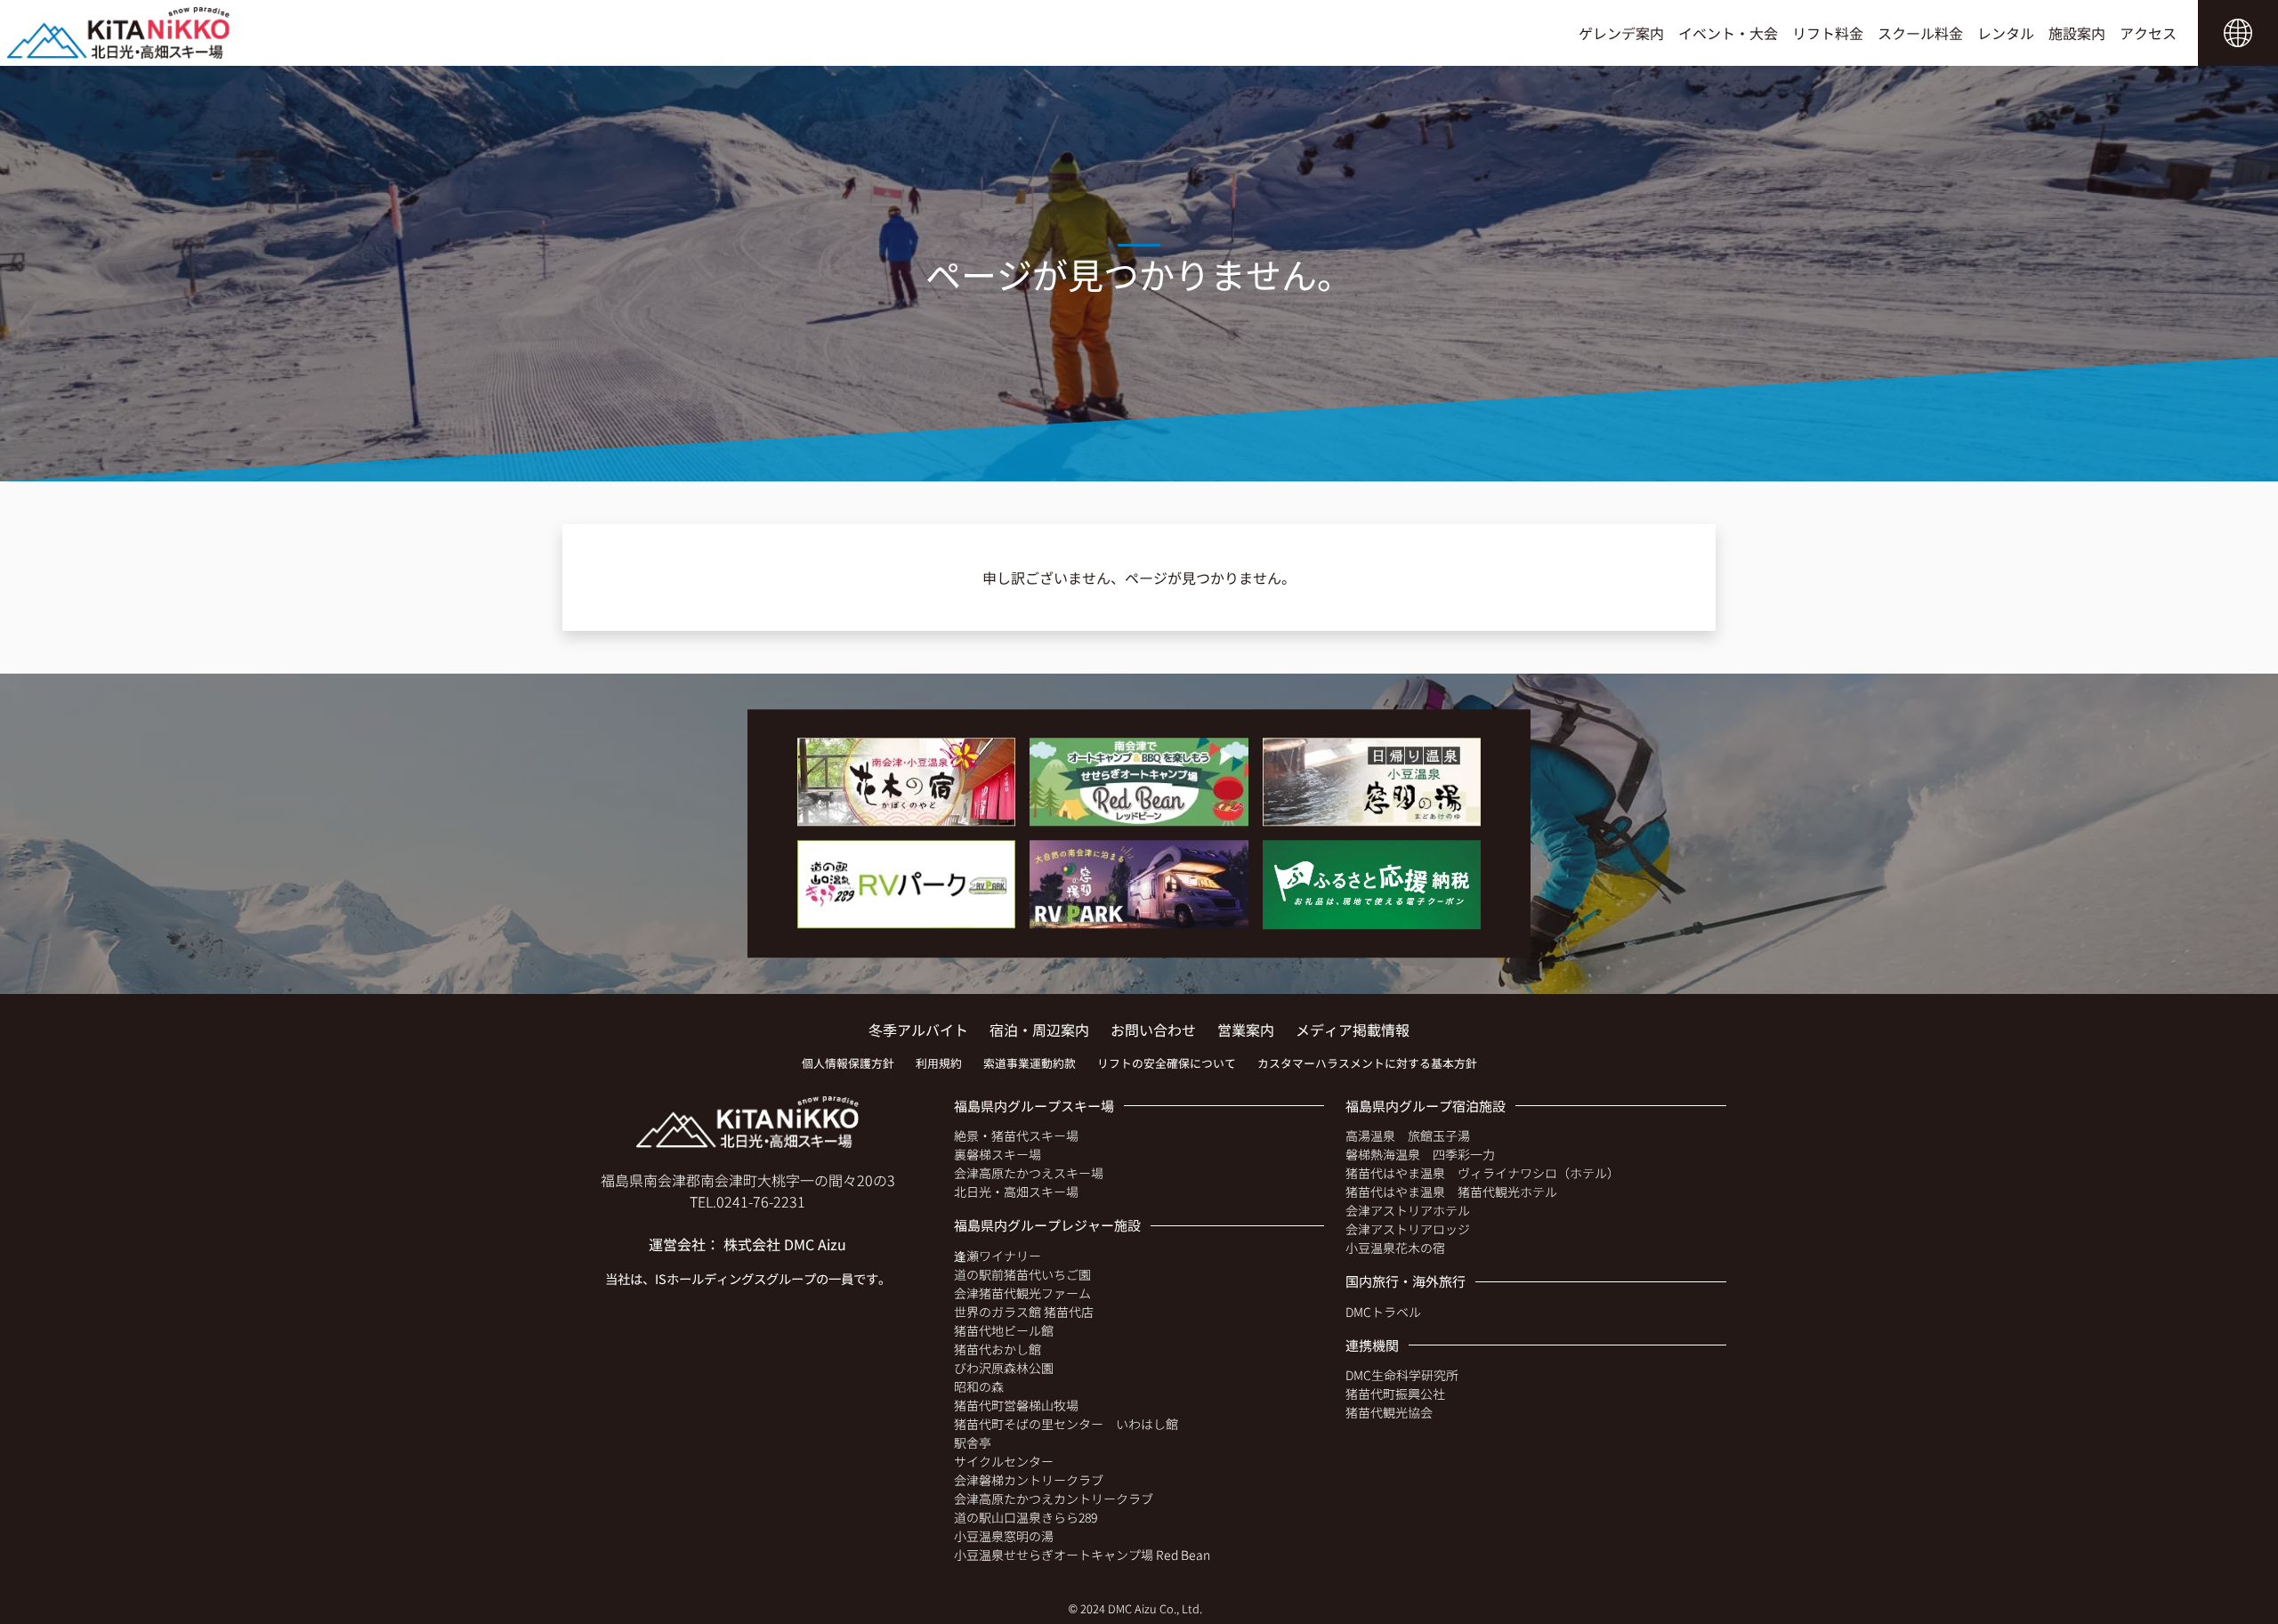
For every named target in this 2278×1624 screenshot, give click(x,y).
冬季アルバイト (918, 1030)
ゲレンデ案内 (1621, 33)
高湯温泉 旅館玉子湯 (1408, 1135)
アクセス (2148, 33)
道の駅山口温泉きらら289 (1026, 1517)
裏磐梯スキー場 (998, 1154)
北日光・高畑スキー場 (1016, 1192)
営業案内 (1246, 1030)
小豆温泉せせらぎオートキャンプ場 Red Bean (1082, 1555)
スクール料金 (1920, 33)
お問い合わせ (1153, 1030)
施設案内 (2077, 33)
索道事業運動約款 (1030, 1063)
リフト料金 (1828, 33)
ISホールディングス (711, 1278)
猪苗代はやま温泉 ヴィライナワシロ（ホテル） (1482, 1173)
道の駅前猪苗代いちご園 (1022, 1274)
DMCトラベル (1383, 1312)
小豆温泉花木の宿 (1395, 1248)
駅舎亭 (973, 1442)
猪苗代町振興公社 (1395, 1394)
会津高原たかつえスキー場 (1029, 1173)
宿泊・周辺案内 (1039, 1030)
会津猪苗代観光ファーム (1022, 1293)
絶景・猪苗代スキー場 (1016, 1135)
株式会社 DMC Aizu (785, 1244)
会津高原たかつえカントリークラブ (1054, 1499)
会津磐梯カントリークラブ (1029, 1480)
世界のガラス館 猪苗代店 (1024, 1312)
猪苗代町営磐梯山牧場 (1016, 1405)
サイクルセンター (1004, 1461)
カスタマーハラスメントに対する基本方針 (1367, 1063)
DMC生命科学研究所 (1402, 1375)
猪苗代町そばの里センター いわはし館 (1066, 1424)
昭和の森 (979, 1386)
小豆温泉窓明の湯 (1004, 1536)
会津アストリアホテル (1408, 1210)
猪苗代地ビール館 (1004, 1330)
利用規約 (939, 1063)
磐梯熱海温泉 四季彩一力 (1420, 1154)
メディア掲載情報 (1353, 1030)
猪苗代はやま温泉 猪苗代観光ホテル (1451, 1192)
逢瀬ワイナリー (998, 1256)
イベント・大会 (1728, 33)
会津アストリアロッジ (1408, 1229)
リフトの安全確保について (1167, 1063)
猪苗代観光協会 (1389, 1412)
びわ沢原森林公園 (1004, 1368)
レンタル (2006, 33)
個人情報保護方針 (848, 1063)
